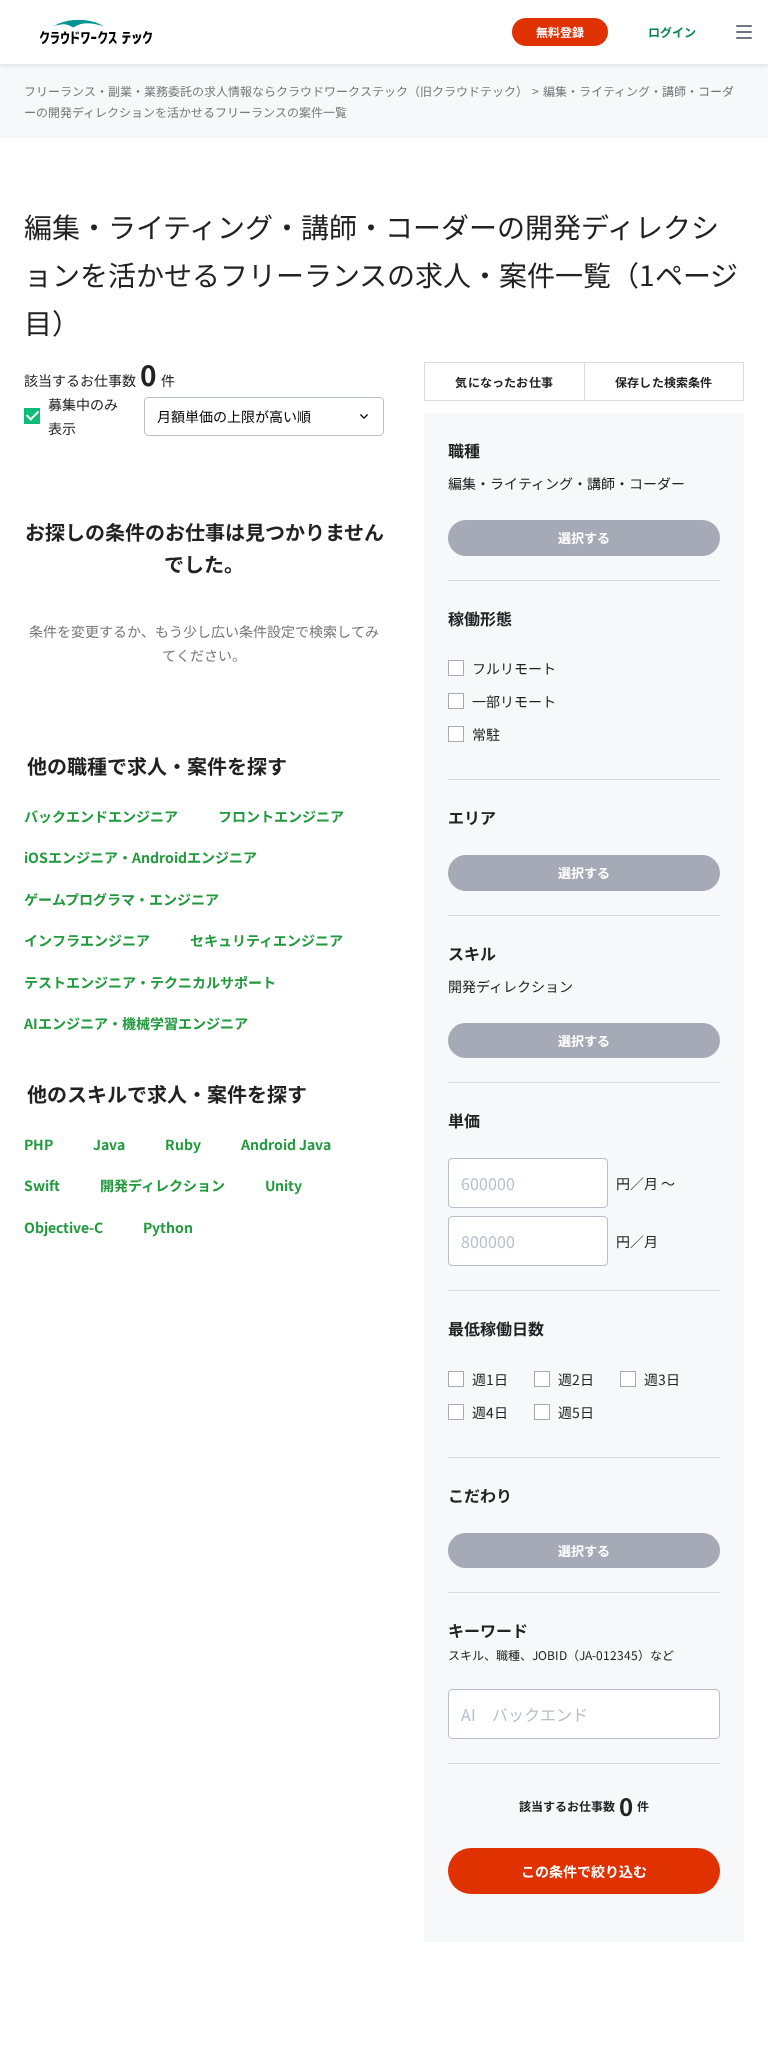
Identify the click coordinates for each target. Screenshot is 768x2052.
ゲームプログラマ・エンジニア (121, 899)
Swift (42, 1185)
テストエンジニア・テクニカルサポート (150, 982)
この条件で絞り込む (584, 1871)
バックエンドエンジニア (101, 816)
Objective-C (63, 1227)
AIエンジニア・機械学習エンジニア (136, 1023)
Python (168, 1227)
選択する (584, 537)
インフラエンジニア (87, 940)
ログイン (672, 31)
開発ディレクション (162, 1185)
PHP (38, 1144)
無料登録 (560, 31)
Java (109, 1144)
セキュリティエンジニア (266, 940)
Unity (283, 1185)
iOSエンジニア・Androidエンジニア (140, 857)
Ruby (183, 1144)
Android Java (286, 1144)
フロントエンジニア (281, 816)
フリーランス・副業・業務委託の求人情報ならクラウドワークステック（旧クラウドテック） (276, 90)
